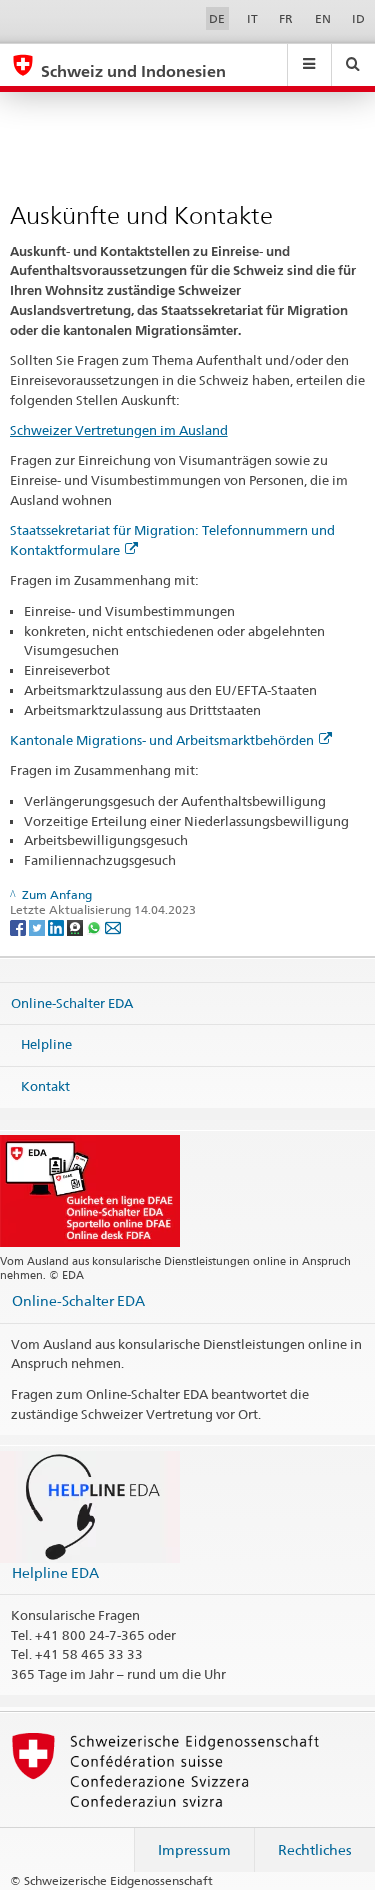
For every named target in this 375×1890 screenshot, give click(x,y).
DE (217, 18)
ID (358, 18)
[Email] (113, 926)
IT (252, 18)
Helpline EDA (55, 1572)
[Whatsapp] (95, 926)
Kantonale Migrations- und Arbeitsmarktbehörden (162, 740)
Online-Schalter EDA (72, 1002)
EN (323, 18)
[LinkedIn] (57, 926)
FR (286, 18)
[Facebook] (19, 926)
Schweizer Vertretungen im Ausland (119, 430)
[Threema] (76, 926)
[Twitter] (38, 926)
